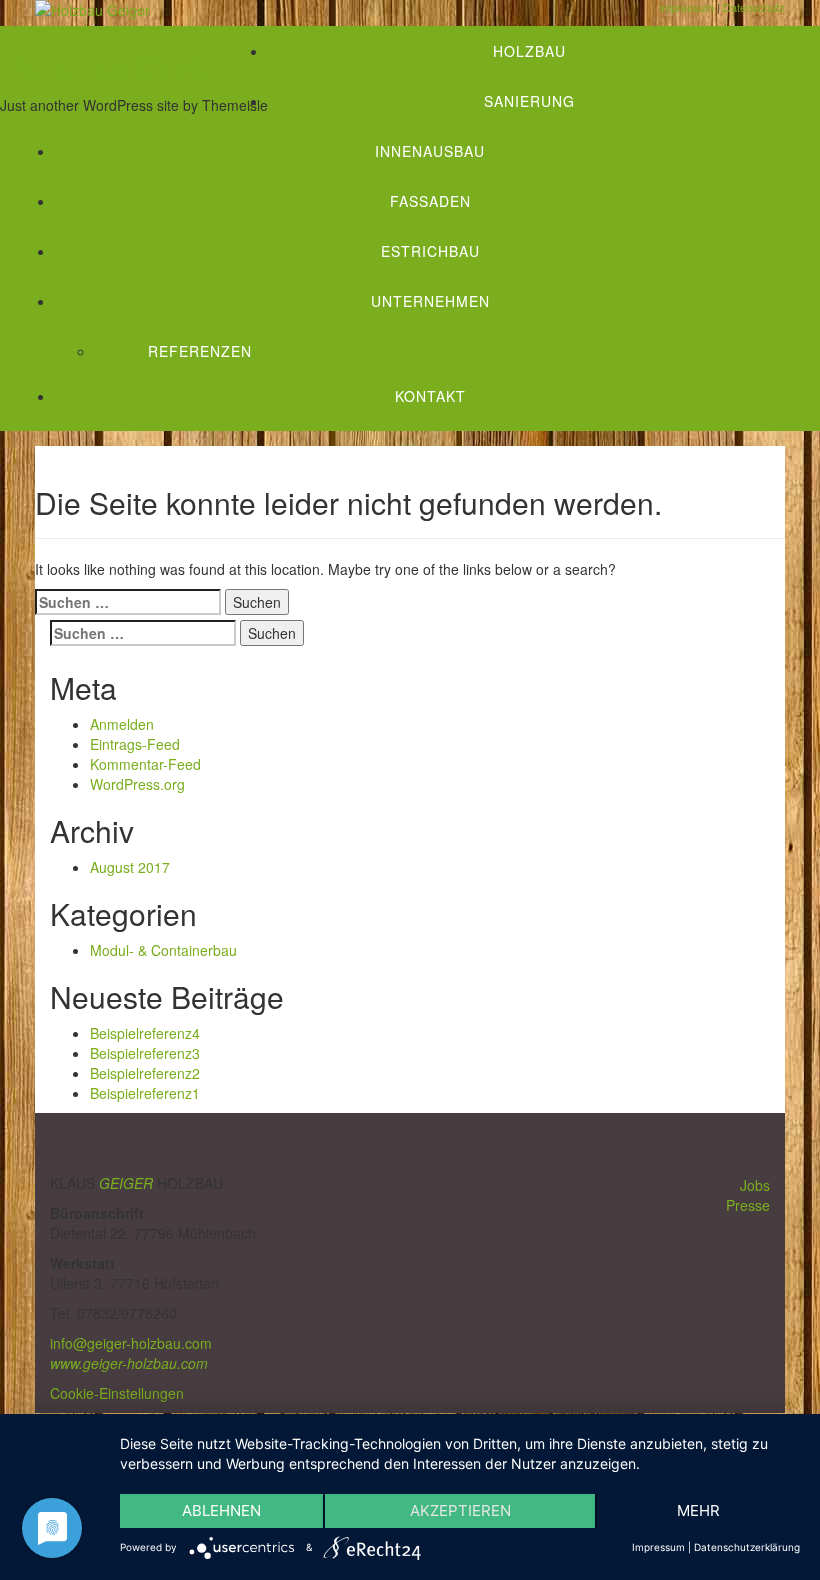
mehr (698, 1510)
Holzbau (529, 51)
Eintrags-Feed (135, 744)
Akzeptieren (460, 1510)
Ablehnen (221, 1510)
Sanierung (529, 101)
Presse (748, 1205)
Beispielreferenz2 (145, 1073)
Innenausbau (430, 151)
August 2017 (130, 867)
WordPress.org (137, 784)
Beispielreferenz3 (145, 1053)
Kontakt (430, 396)
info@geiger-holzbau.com (131, 1343)
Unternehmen (430, 301)
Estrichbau (430, 251)
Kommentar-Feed (145, 764)
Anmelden (122, 724)
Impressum (658, 1547)
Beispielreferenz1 (145, 1093)
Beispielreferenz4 (145, 1033)
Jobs (755, 1185)
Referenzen (200, 351)
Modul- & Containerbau (163, 950)
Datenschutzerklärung (747, 1547)
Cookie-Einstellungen (117, 1393)
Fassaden (430, 201)
